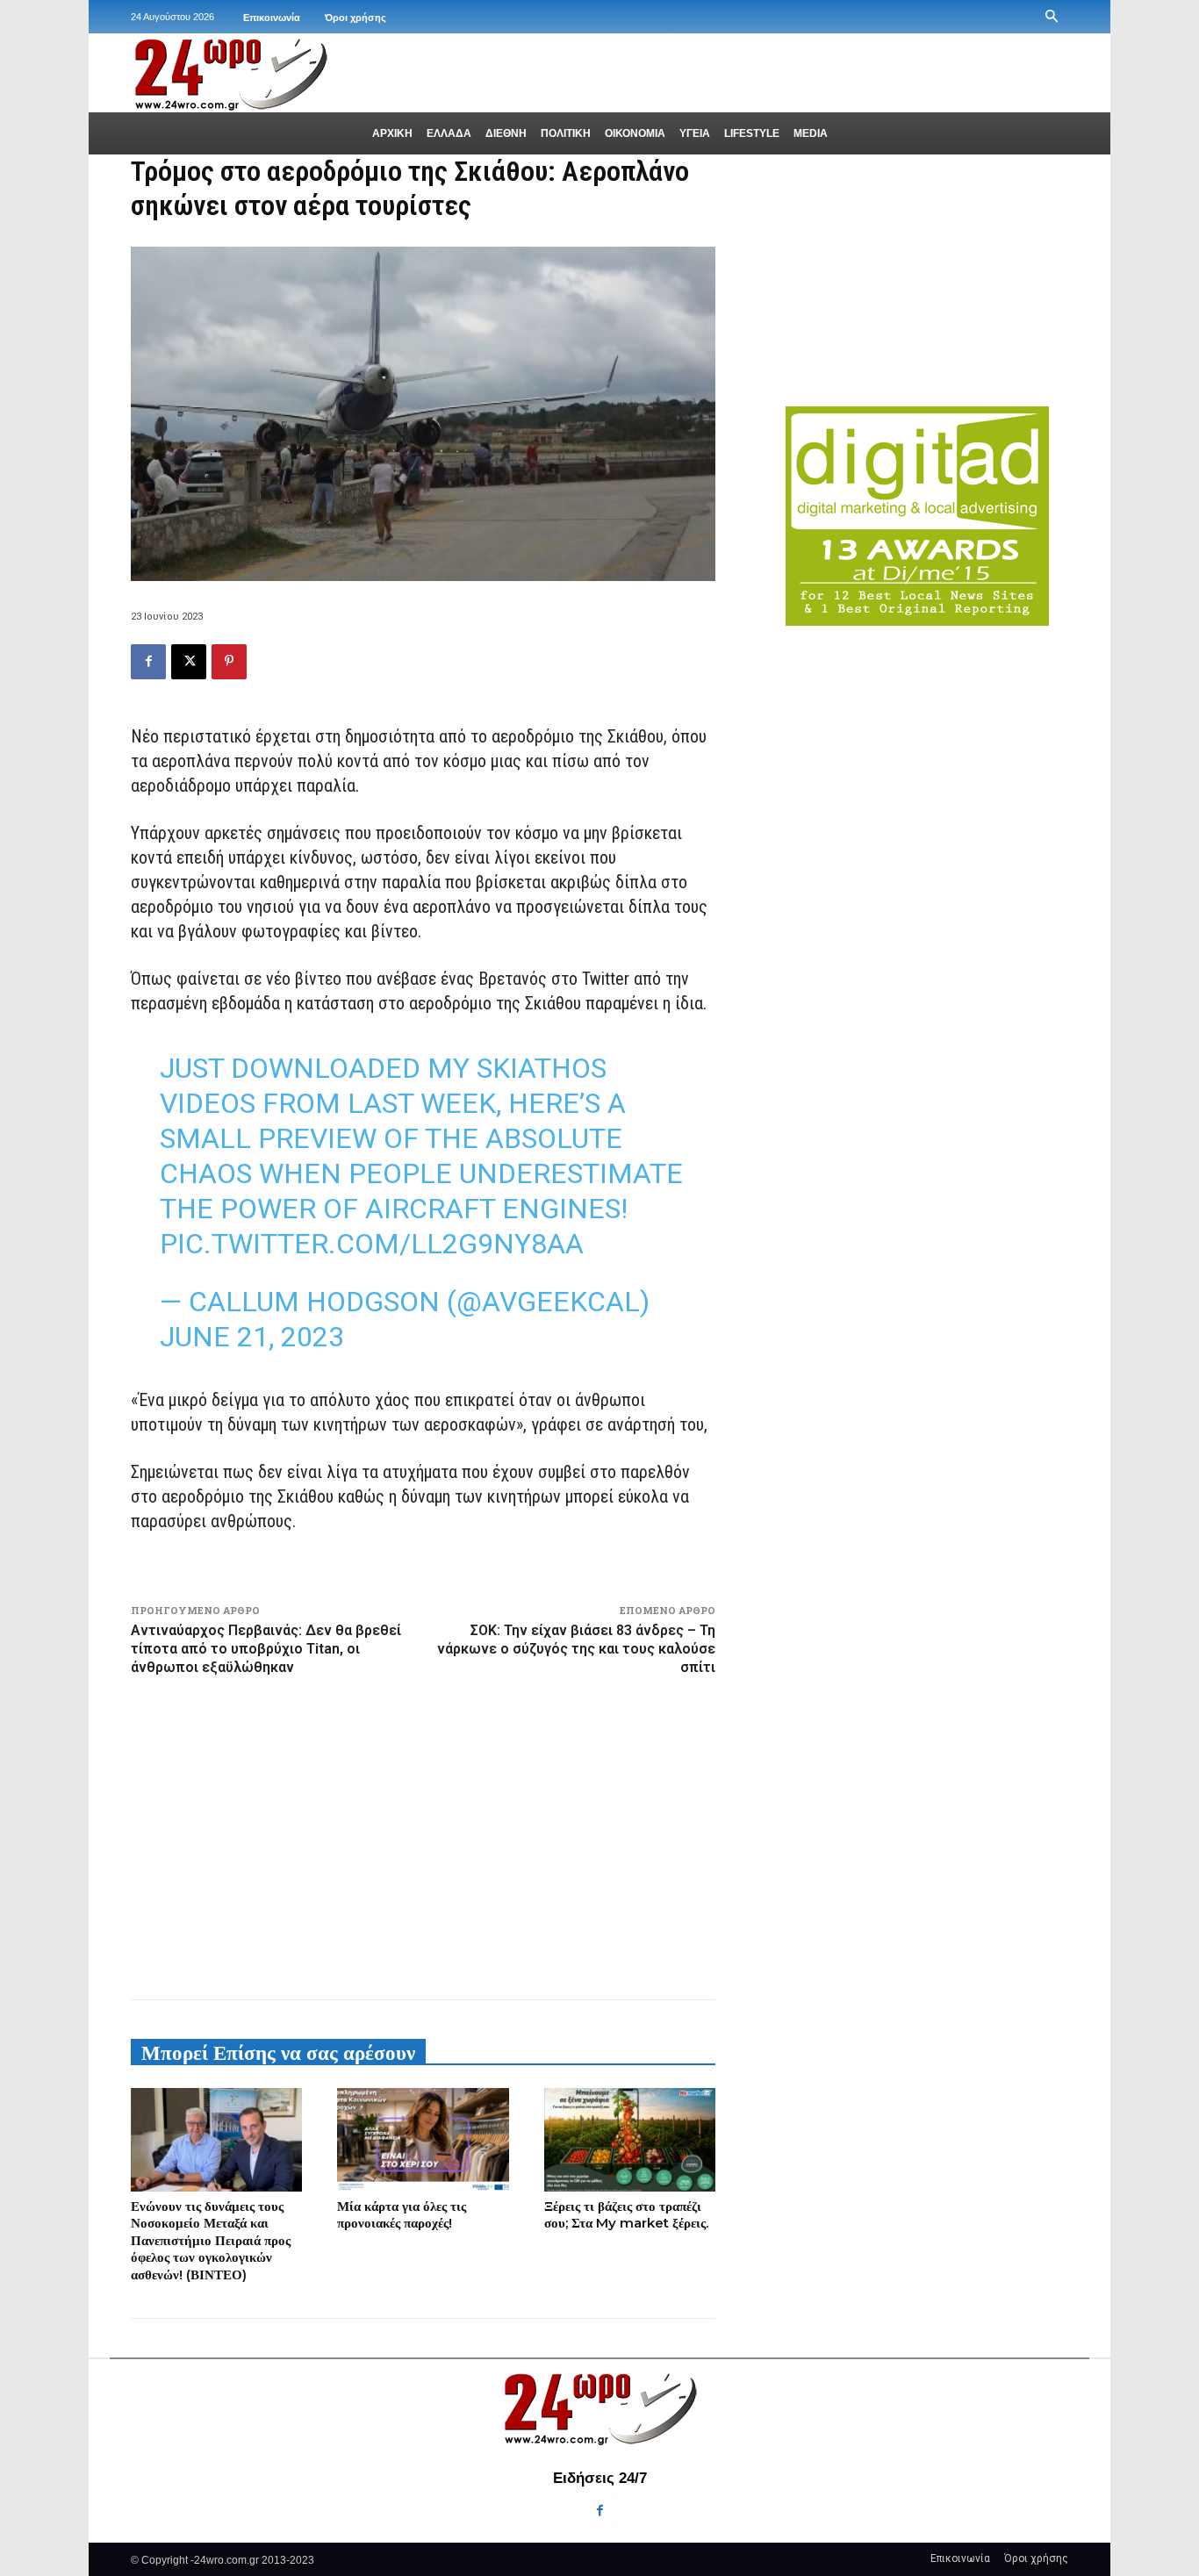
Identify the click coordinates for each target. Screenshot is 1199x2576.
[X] (189, 662)
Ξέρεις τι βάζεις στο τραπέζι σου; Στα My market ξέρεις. (626, 2215)
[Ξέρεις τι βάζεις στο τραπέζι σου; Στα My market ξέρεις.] (630, 2139)
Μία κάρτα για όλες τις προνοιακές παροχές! (402, 2215)
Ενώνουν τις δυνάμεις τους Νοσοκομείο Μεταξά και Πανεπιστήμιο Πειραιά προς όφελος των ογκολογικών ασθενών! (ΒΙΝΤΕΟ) (211, 2240)
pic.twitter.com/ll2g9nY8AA (372, 1244)
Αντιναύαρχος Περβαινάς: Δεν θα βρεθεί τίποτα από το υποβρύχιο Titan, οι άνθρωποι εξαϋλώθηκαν (266, 1649)
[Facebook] (148, 662)
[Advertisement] (423, 1834)
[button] (1052, 17)
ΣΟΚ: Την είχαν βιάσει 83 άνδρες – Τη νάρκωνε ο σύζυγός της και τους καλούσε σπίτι (576, 1649)
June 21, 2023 (252, 1337)
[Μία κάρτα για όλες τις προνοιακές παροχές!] (423, 2139)
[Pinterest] (229, 662)
